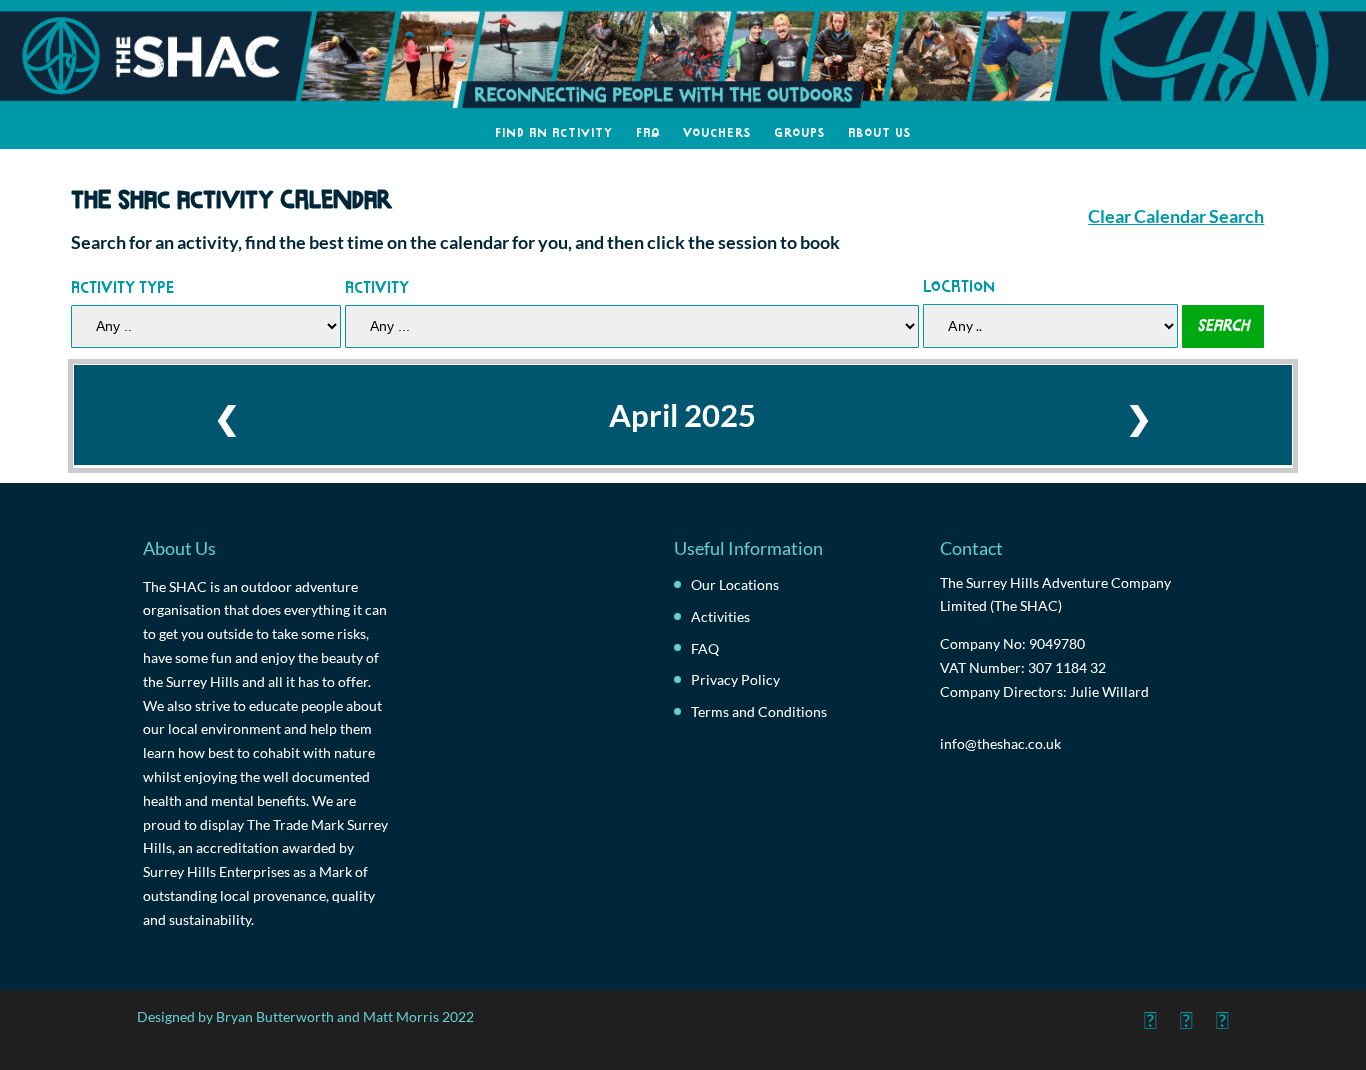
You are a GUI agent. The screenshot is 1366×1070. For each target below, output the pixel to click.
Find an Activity (554, 131)
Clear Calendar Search (1176, 216)
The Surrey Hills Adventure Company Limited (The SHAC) (1055, 594)
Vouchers (717, 131)
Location (959, 284)
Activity (377, 285)
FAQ (648, 131)
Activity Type (122, 285)
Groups (799, 131)
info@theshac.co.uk (1000, 743)
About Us (879, 131)
